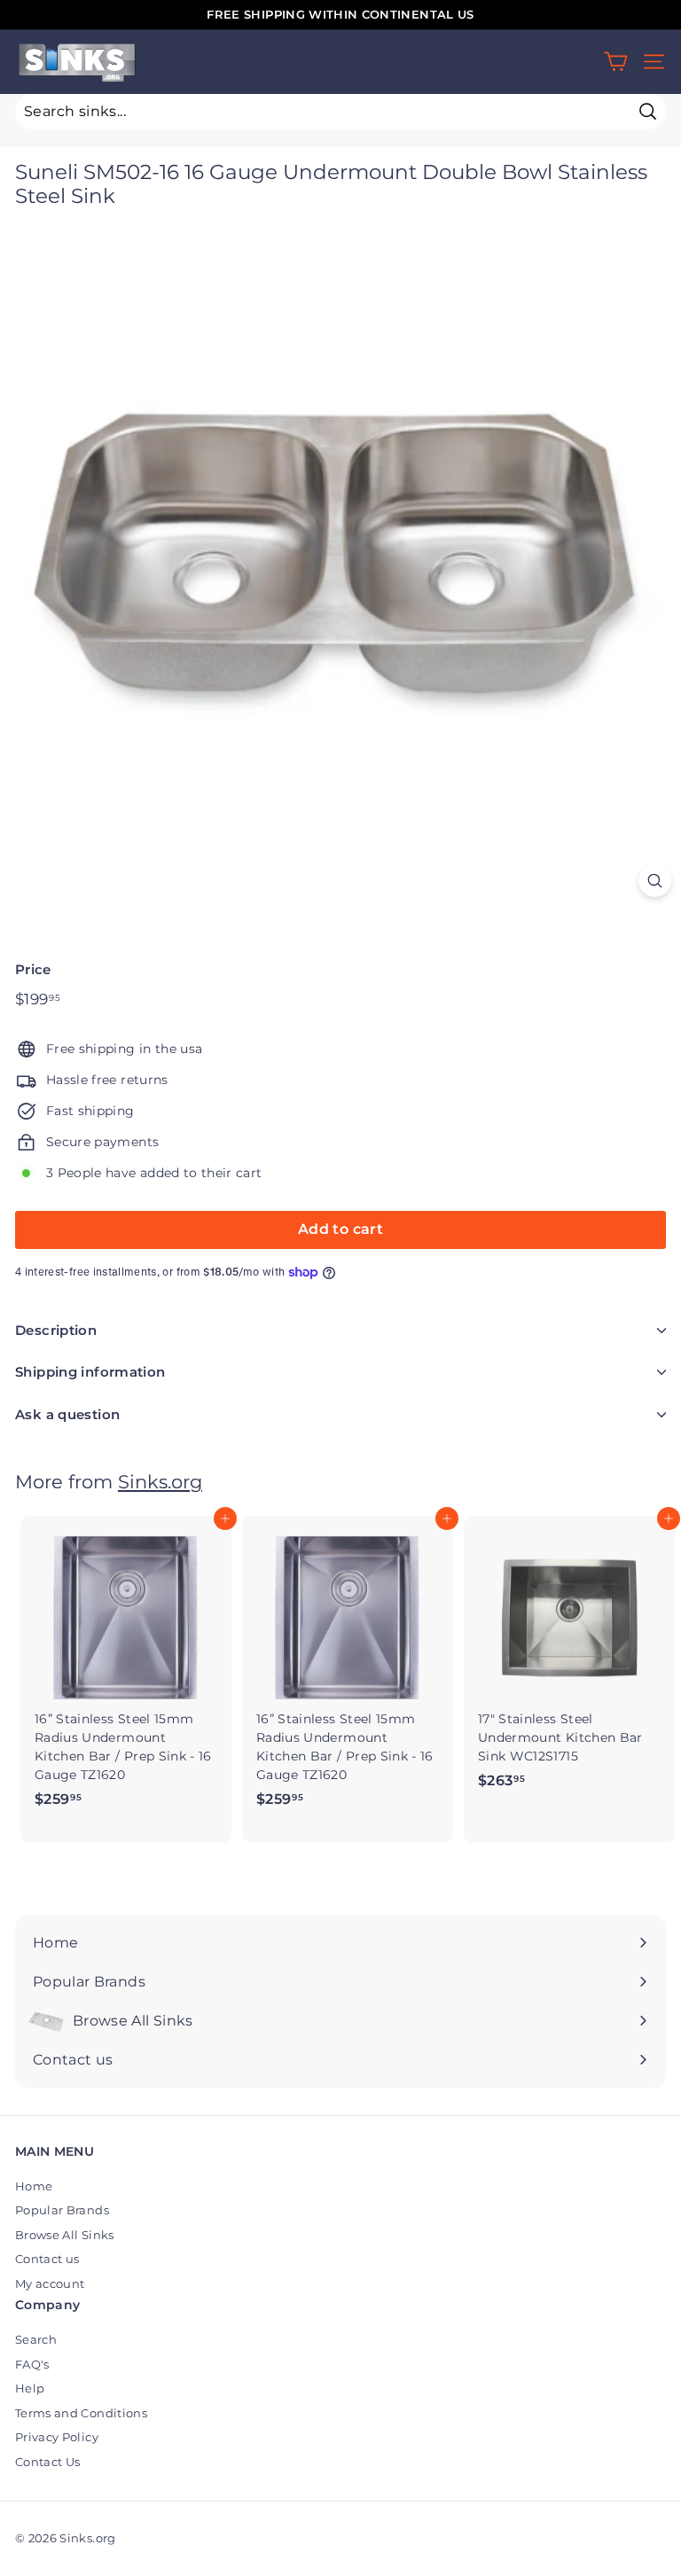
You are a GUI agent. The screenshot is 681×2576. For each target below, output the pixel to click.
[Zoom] (655, 881)
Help (30, 2388)
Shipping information (90, 1372)
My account (50, 2283)
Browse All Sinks (65, 2235)
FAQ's (32, 2364)
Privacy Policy (57, 2437)
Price (33, 969)
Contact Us (48, 2462)
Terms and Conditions (81, 2413)
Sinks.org (160, 1482)
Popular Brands (62, 2210)
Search (36, 2339)
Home (34, 2186)
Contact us (47, 2259)
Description (56, 1330)
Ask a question (67, 1414)
